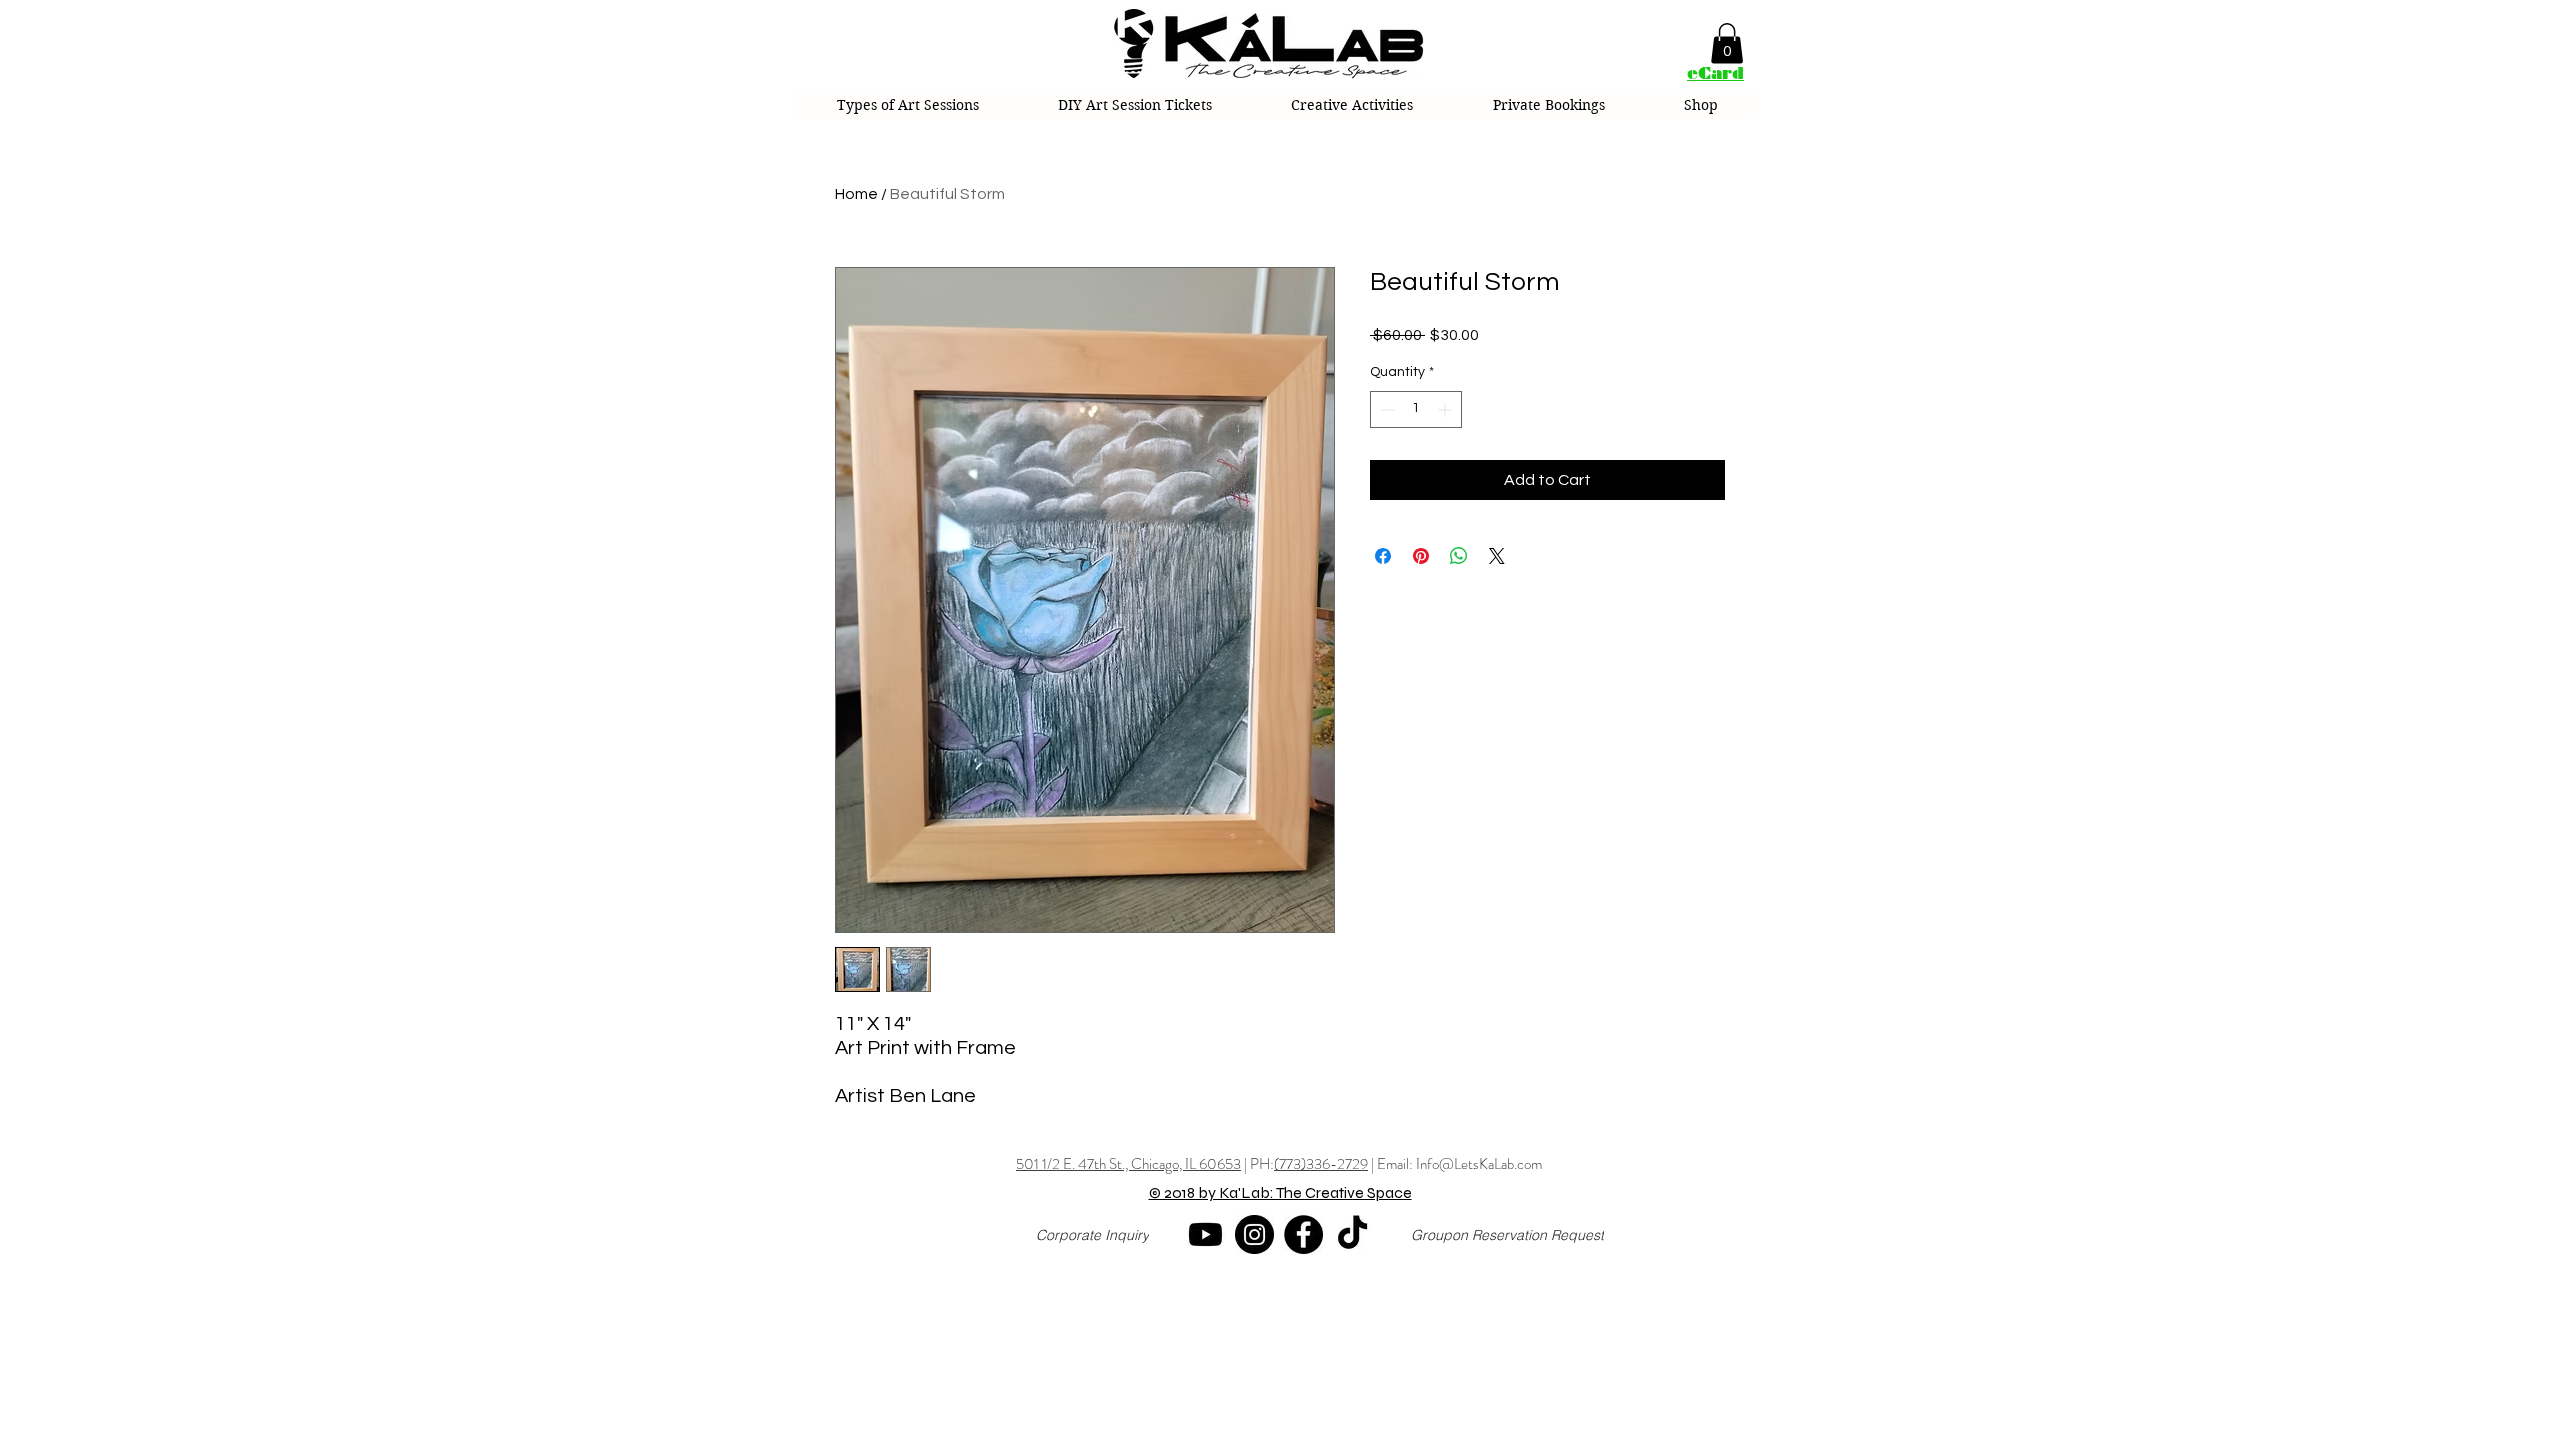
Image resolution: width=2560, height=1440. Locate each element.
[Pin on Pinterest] (1421, 556)
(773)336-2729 (1321, 1164)
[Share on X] (1497, 556)
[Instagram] (1254, 1234)
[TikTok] (1352, 1234)
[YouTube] (1205, 1234)
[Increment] (1446, 409)
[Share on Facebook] (1383, 556)
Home (856, 194)
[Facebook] (1303, 1234)
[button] (1727, 43)
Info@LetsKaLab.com (1479, 1164)
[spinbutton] (1416, 409)
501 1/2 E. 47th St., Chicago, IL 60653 (1128, 1164)
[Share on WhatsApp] (1459, 556)
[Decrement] (1385, 409)
